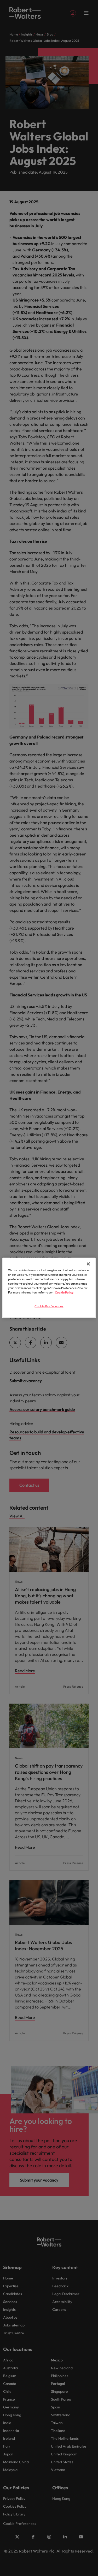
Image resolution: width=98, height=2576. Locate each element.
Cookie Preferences (49, 1306)
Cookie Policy (64, 1292)
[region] (49, 1288)
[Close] (88, 1264)
